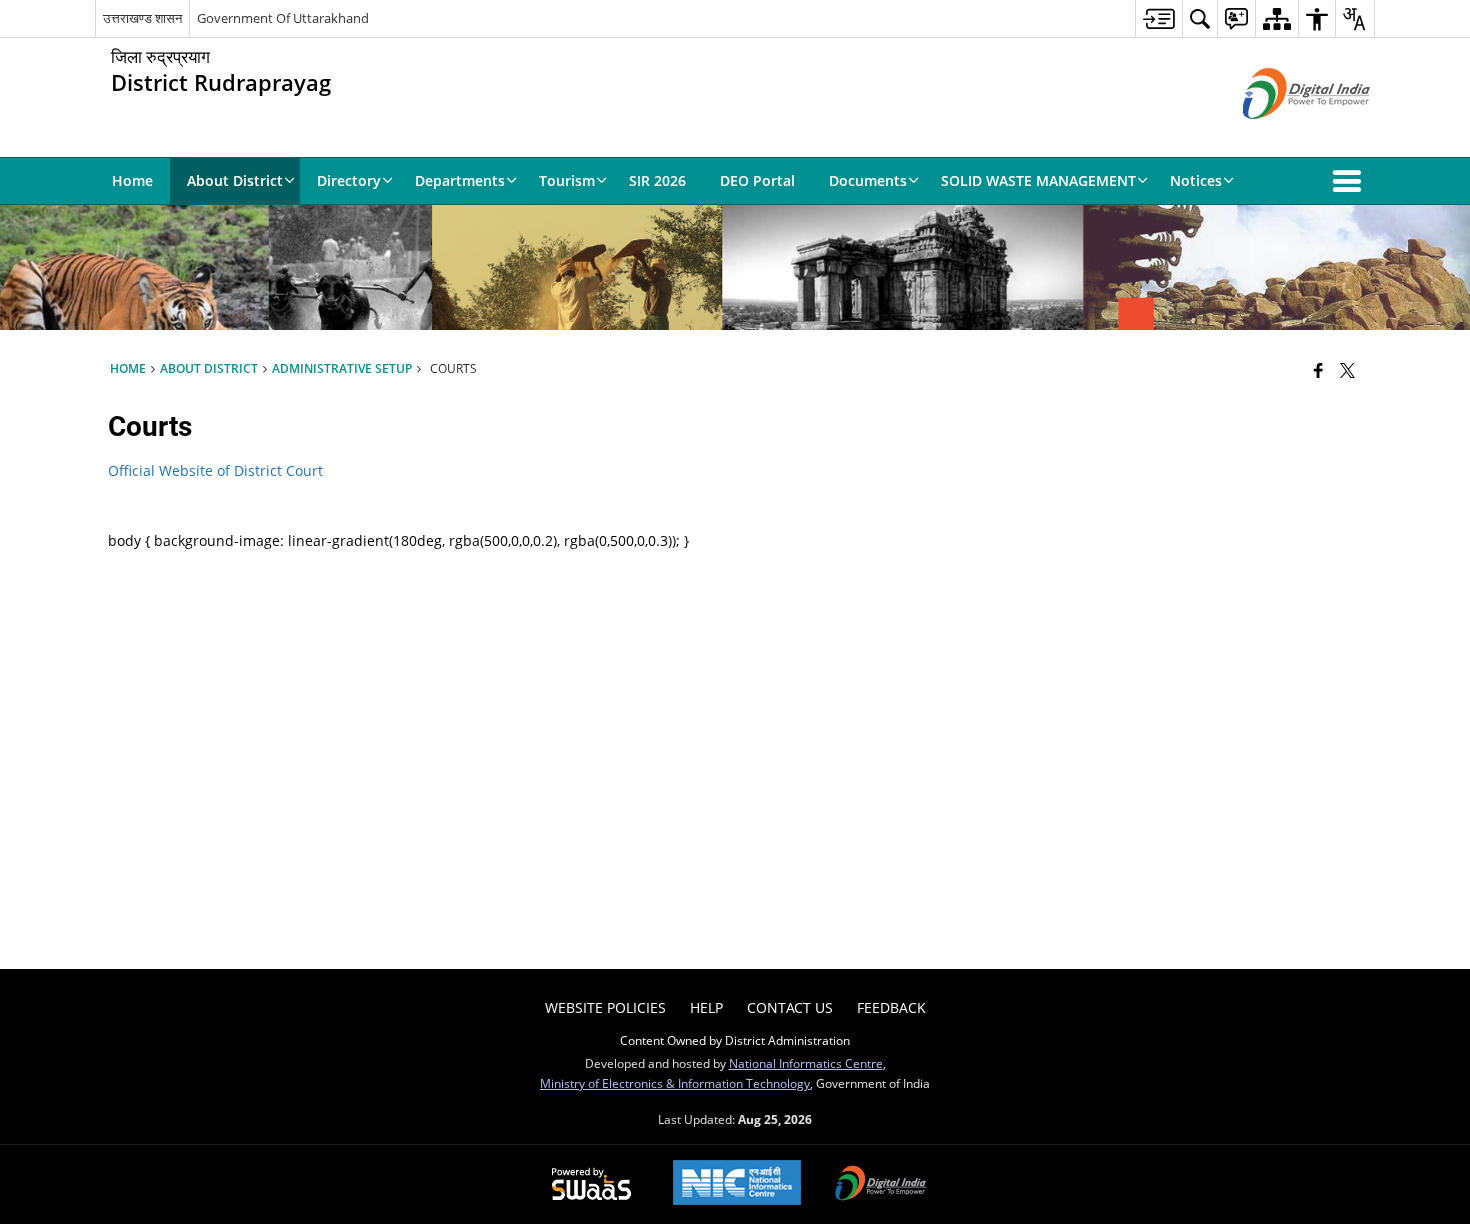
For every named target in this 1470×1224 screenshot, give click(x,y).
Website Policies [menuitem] (605, 1007)
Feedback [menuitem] (891, 1007)
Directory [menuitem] (349, 180)
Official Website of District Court (215, 470)
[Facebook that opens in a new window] (1318, 370)
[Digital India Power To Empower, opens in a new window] (881, 1185)
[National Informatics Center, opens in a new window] (737, 1184)
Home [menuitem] (132, 180)
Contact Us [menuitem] (790, 1007)
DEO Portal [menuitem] (757, 180)
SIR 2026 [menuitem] (657, 180)
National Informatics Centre (806, 1063)
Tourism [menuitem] (567, 180)
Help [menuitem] (706, 1007)
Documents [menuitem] (868, 180)
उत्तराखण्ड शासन (142, 18)
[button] (1351, 181)
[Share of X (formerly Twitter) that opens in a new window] (1347, 370)
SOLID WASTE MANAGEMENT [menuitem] (1038, 180)
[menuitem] (1158, 18)
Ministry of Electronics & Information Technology (675, 1083)
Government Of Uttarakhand (283, 18)
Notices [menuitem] (1196, 180)
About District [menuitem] (235, 180)
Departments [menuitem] (460, 180)
